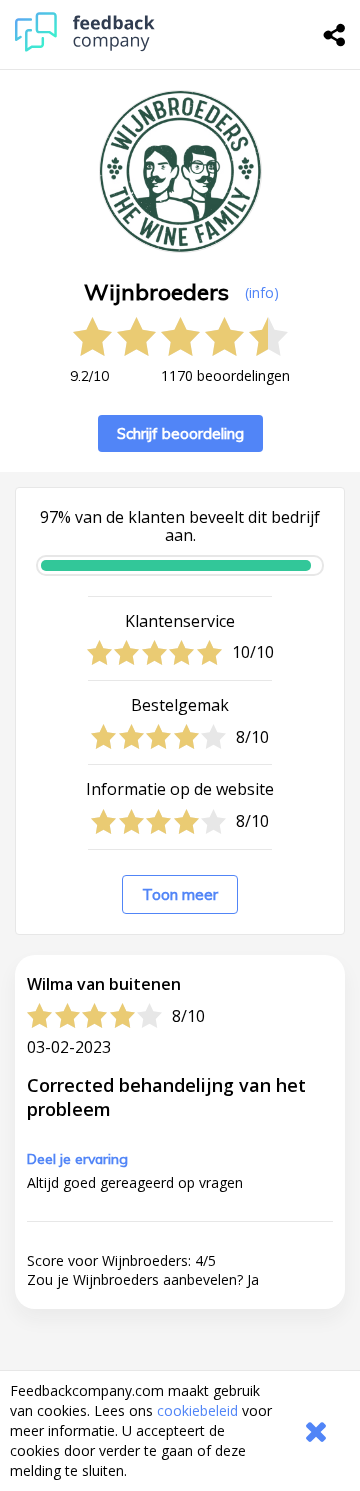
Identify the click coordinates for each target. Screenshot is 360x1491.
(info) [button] (262, 292)
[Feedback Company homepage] (85, 46)
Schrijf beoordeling (180, 433)
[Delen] (335, 35)
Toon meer (180, 894)
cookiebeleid (197, 1410)
